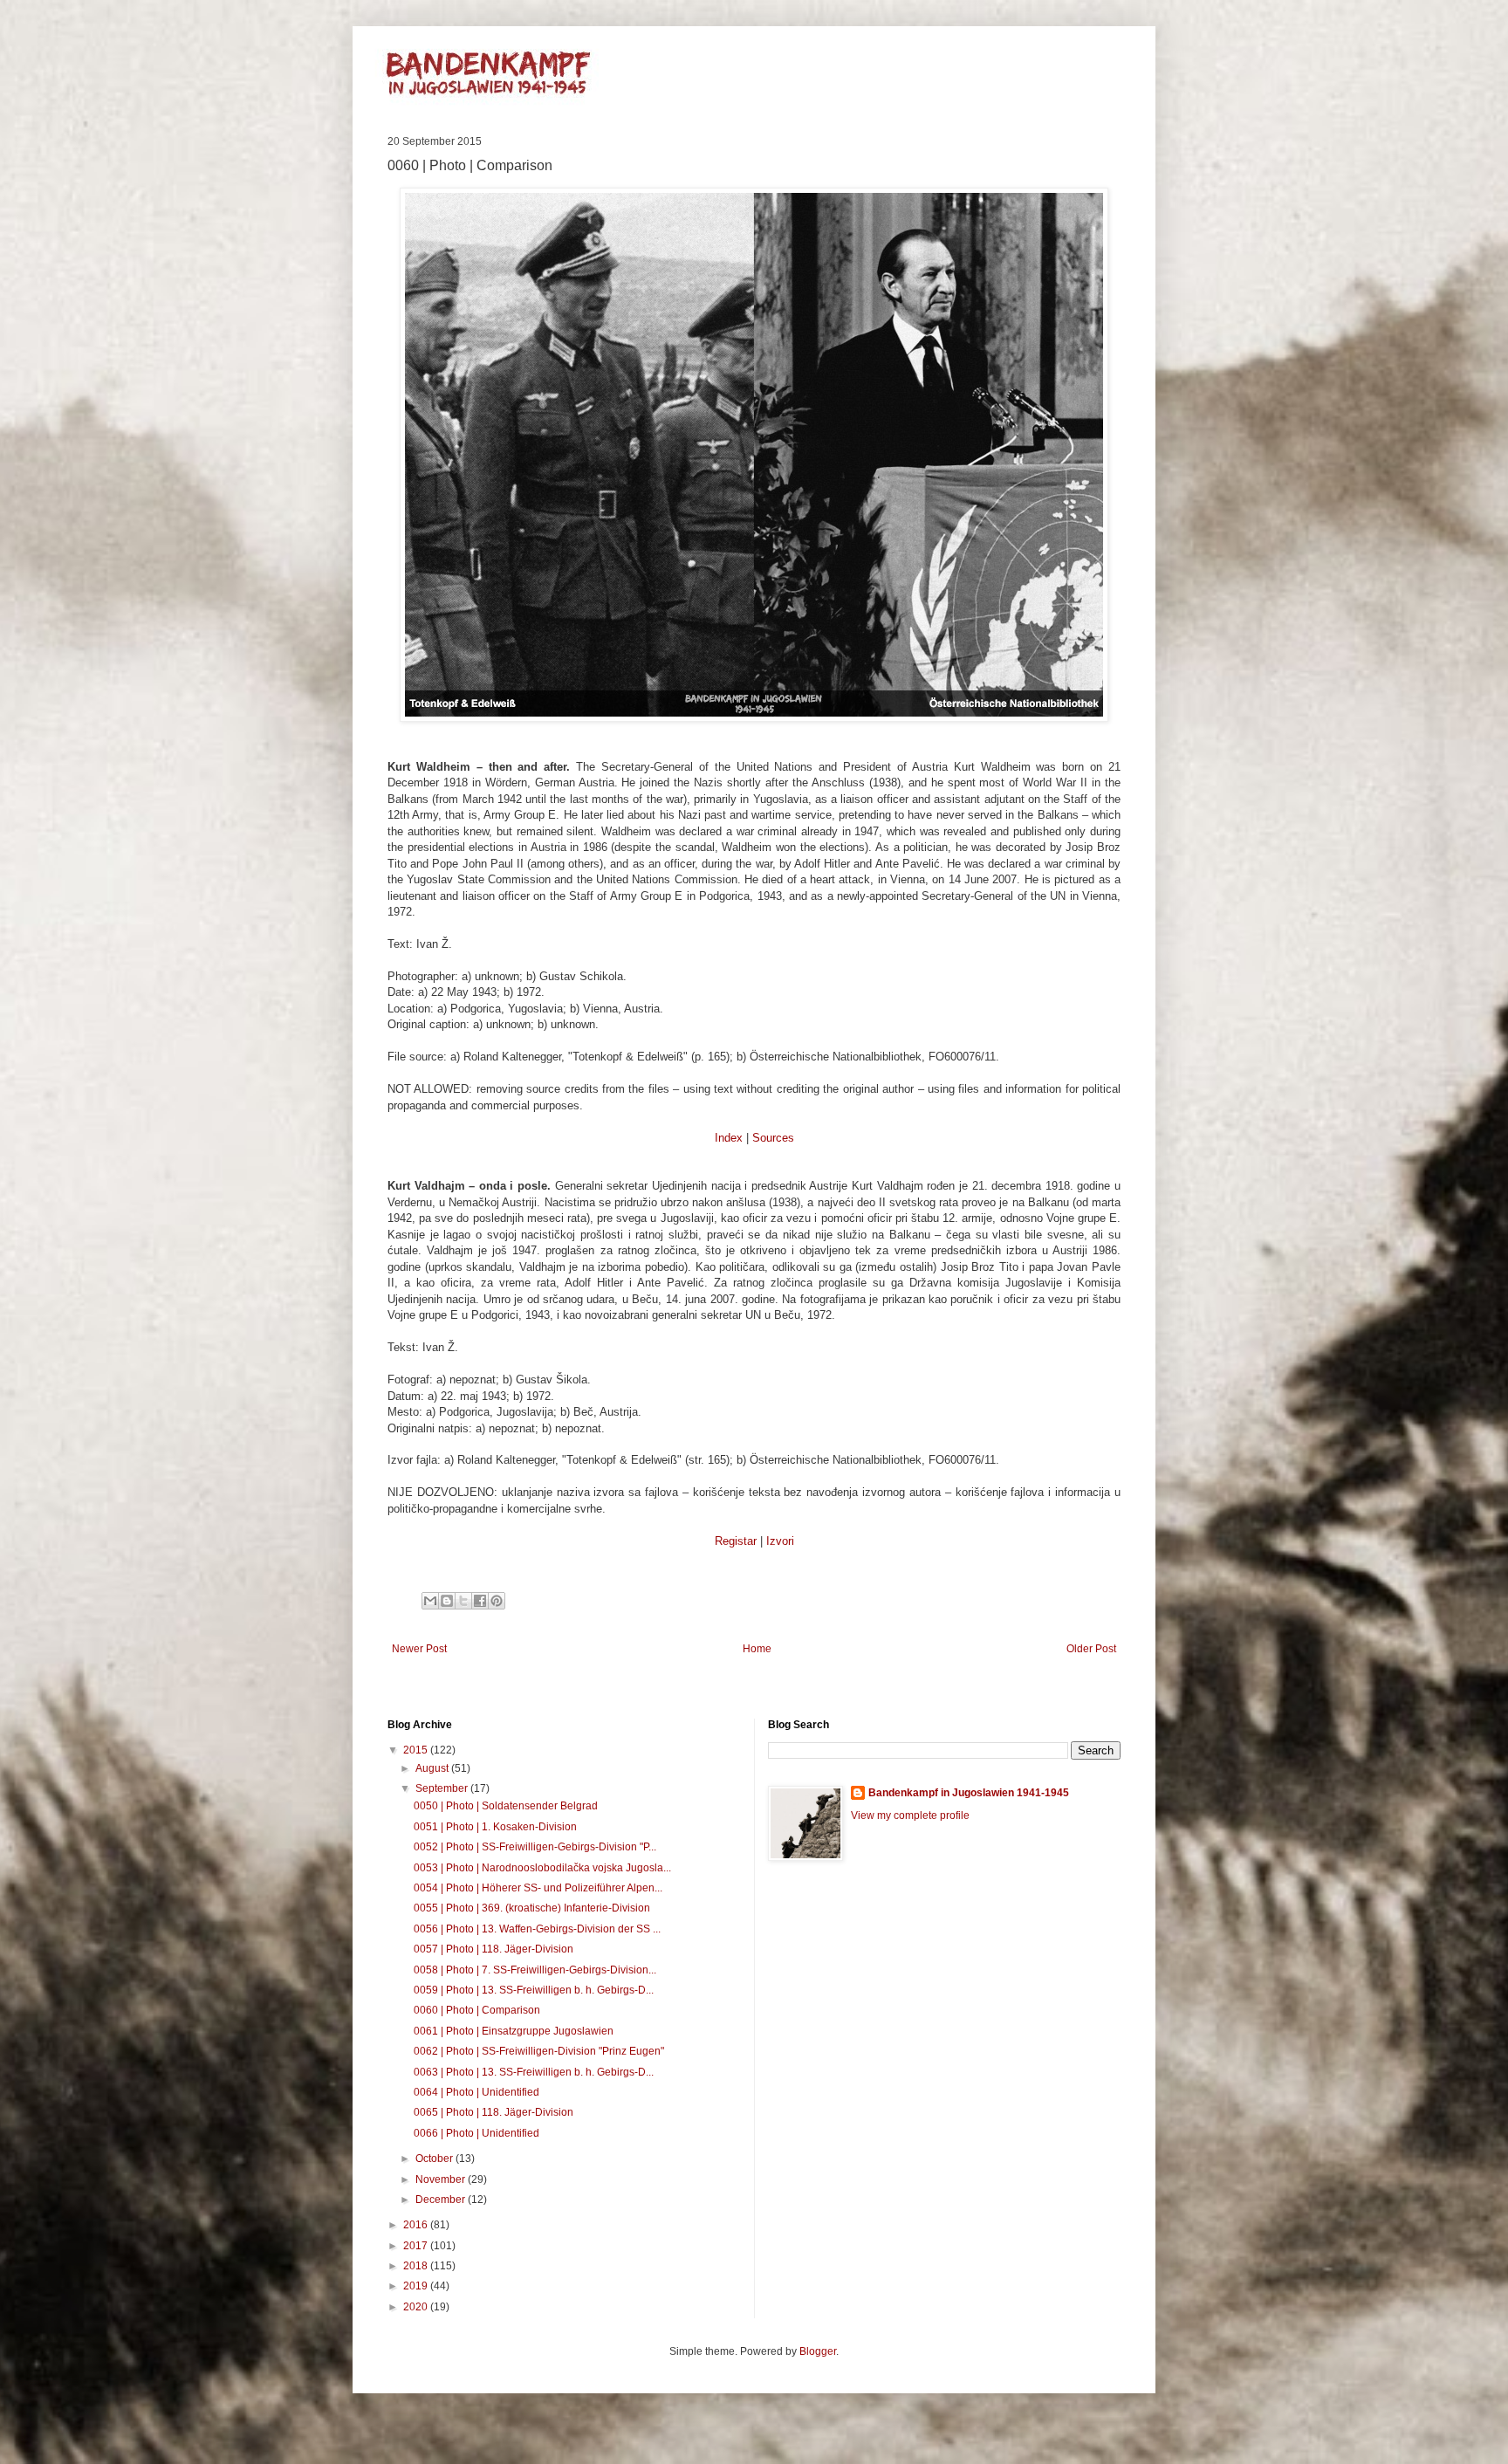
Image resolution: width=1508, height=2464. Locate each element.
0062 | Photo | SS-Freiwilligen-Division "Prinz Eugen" (539, 2051)
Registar (736, 1541)
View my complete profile (910, 1815)
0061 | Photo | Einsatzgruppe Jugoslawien (514, 2031)
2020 (417, 2307)
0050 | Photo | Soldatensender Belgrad (506, 1806)
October (435, 2159)
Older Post (1091, 1649)
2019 (417, 2286)
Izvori (780, 1541)
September (443, 1788)
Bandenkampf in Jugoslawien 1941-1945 (969, 1793)
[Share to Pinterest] (497, 1601)
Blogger (818, 2351)
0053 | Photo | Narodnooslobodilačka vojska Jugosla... (542, 1868)
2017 (417, 2246)
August (433, 1768)
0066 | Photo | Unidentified (476, 2133)
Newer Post (419, 1649)
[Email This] (430, 1601)
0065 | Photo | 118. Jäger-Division (494, 2112)
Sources (773, 1138)
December (442, 2200)
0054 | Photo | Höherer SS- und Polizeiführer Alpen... (538, 1888)
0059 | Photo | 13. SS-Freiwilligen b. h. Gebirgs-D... (534, 1990)
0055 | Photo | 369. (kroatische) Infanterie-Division (532, 1908)
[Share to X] (463, 1601)
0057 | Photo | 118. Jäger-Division (494, 1949)
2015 (417, 1750)
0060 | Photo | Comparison (477, 2010)
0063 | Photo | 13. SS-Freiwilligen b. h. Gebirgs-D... (534, 2072)
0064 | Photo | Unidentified (476, 2092)
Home (757, 1649)
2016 (417, 2225)
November (442, 2179)
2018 (417, 2266)
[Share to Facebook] (480, 1601)
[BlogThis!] (447, 1601)
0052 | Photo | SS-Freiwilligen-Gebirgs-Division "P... (535, 1847)
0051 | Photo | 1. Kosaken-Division (495, 1827)
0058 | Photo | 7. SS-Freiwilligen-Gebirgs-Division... (535, 1970)
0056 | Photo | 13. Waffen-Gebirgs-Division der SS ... (537, 1929)
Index (729, 1138)
